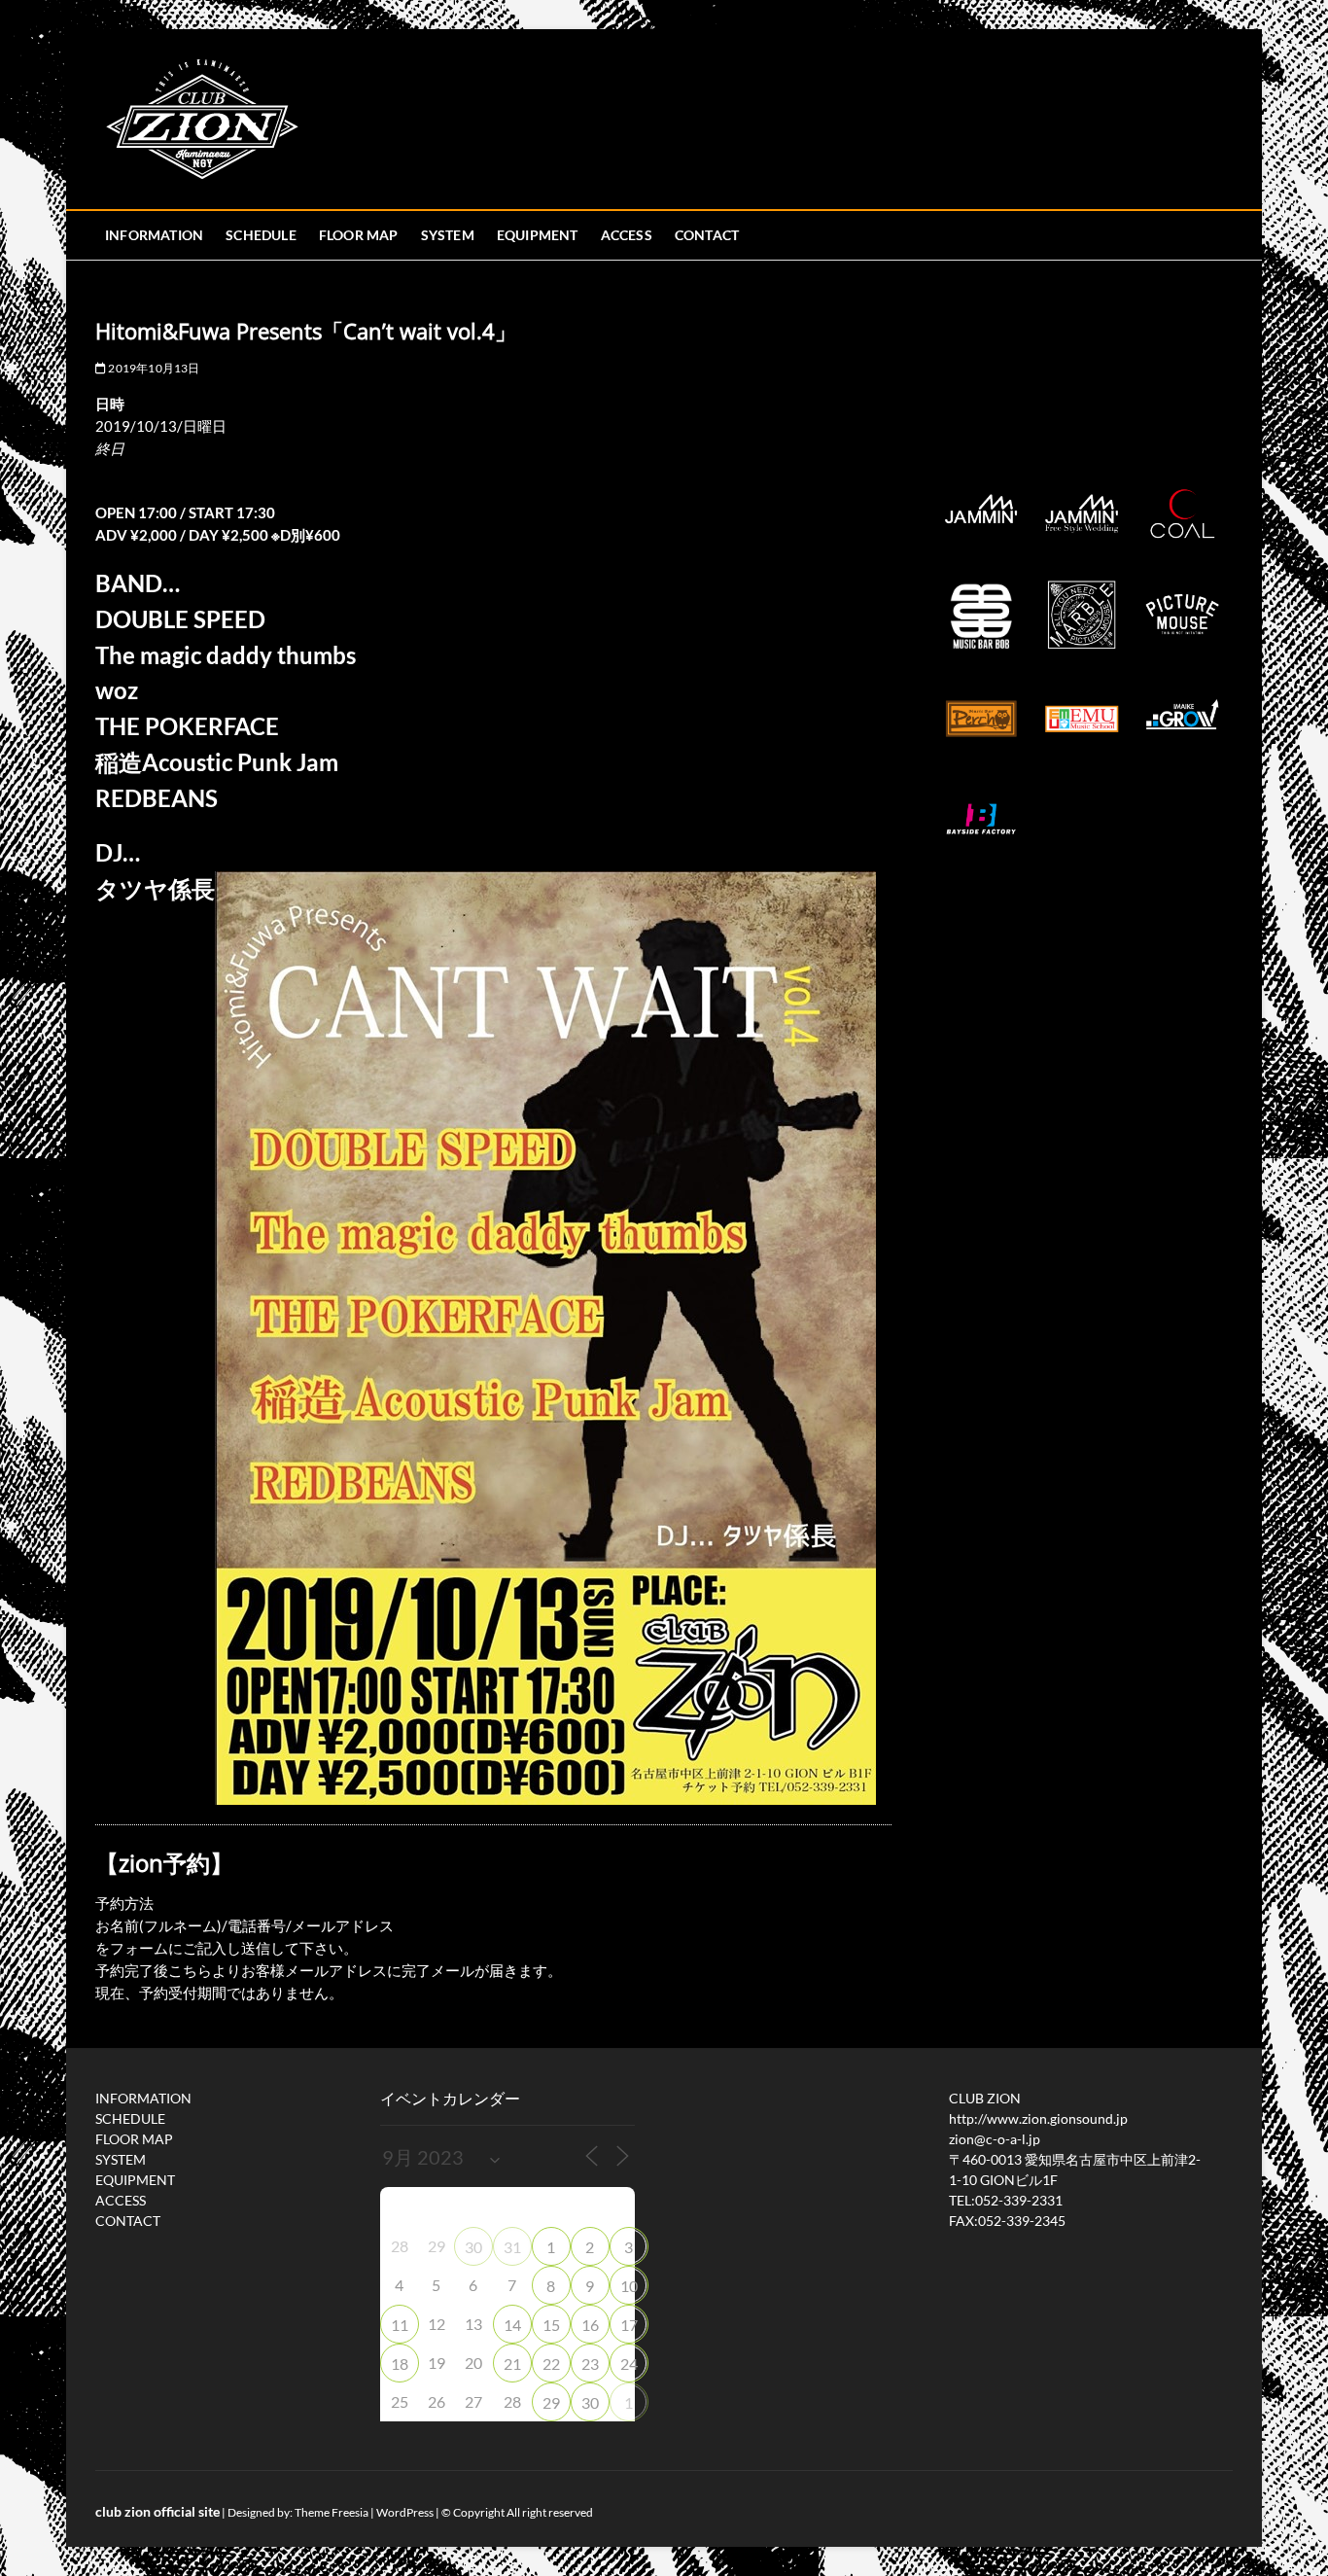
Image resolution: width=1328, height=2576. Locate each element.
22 (551, 2364)
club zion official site (157, 2511)
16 (590, 2325)
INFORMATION (154, 235)
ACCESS (627, 235)
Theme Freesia (332, 2512)
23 (590, 2364)
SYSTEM (448, 235)
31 (512, 2247)
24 (629, 2364)
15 (551, 2325)
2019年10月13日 (153, 368)
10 (629, 2286)
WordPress (405, 2512)
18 (400, 2364)
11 (400, 2325)
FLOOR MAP (359, 235)
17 (629, 2325)
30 (473, 2247)
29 (551, 2402)
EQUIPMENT (538, 235)
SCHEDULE (261, 235)
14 (512, 2325)
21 (512, 2364)
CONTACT (707, 235)
